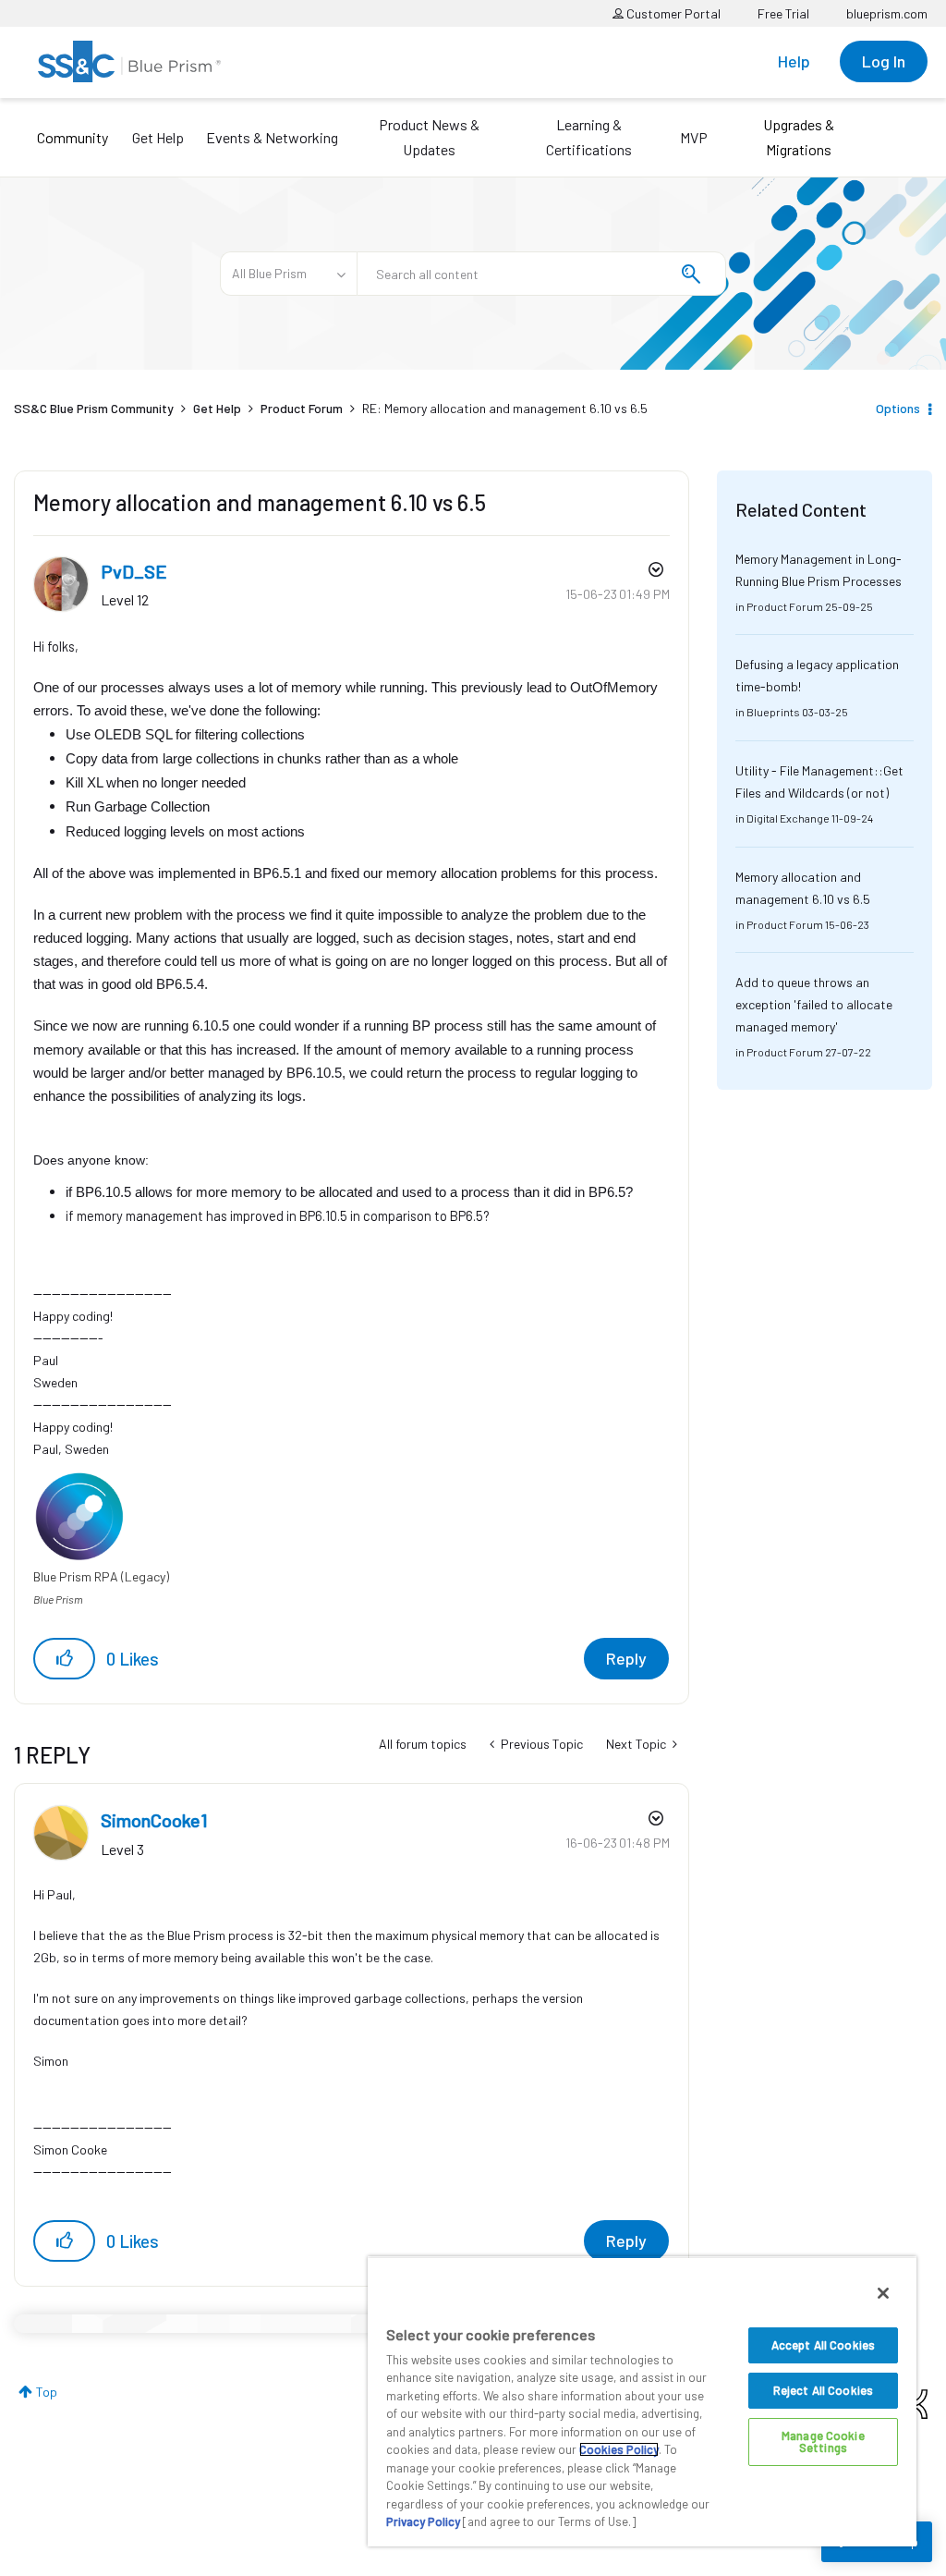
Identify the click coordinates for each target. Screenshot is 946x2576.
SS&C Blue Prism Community (94, 408)
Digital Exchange (788, 818)
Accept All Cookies (823, 2345)
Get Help (158, 137)
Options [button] (898, 408)
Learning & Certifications (589, 137)
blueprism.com (887, 13)
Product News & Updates (429, 137)
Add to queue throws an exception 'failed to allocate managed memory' (814, 1004)
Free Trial (783, 13)
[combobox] (541, 274)
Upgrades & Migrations (799, 137)
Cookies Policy (619, 2449)
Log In (884, 61)
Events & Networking (272, 137)
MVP (694, 137)
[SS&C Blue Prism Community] (129, 61)
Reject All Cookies (823, 2390)
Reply (626, 1658)
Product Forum (302, 408)
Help (794, 61)
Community (73, 137)
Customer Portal (672, 13)
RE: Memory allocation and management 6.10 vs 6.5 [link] (505, 408)
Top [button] (47, 2392)
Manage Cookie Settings (823, 2442)
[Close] (883, 2293)
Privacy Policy (423, 2521)
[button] (64, 1659)
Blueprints (773, 712)
